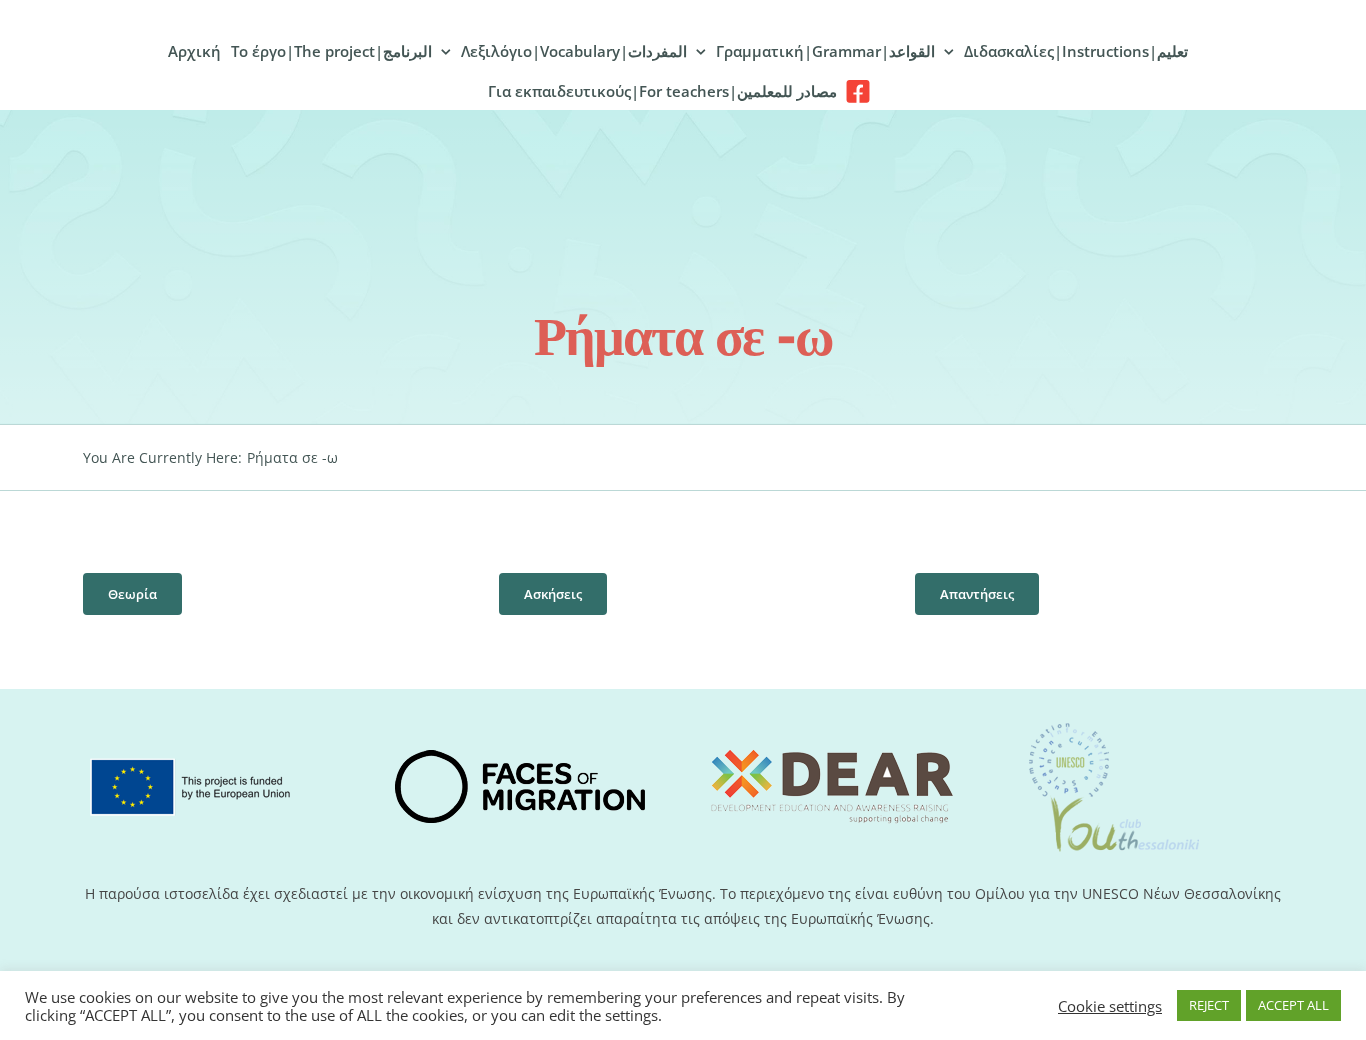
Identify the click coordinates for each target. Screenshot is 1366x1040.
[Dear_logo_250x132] (832, 727)
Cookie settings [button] (1110, 1006)
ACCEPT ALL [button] (1293, 1005)
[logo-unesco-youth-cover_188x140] (1113, 723)
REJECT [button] (1209, 1005)
